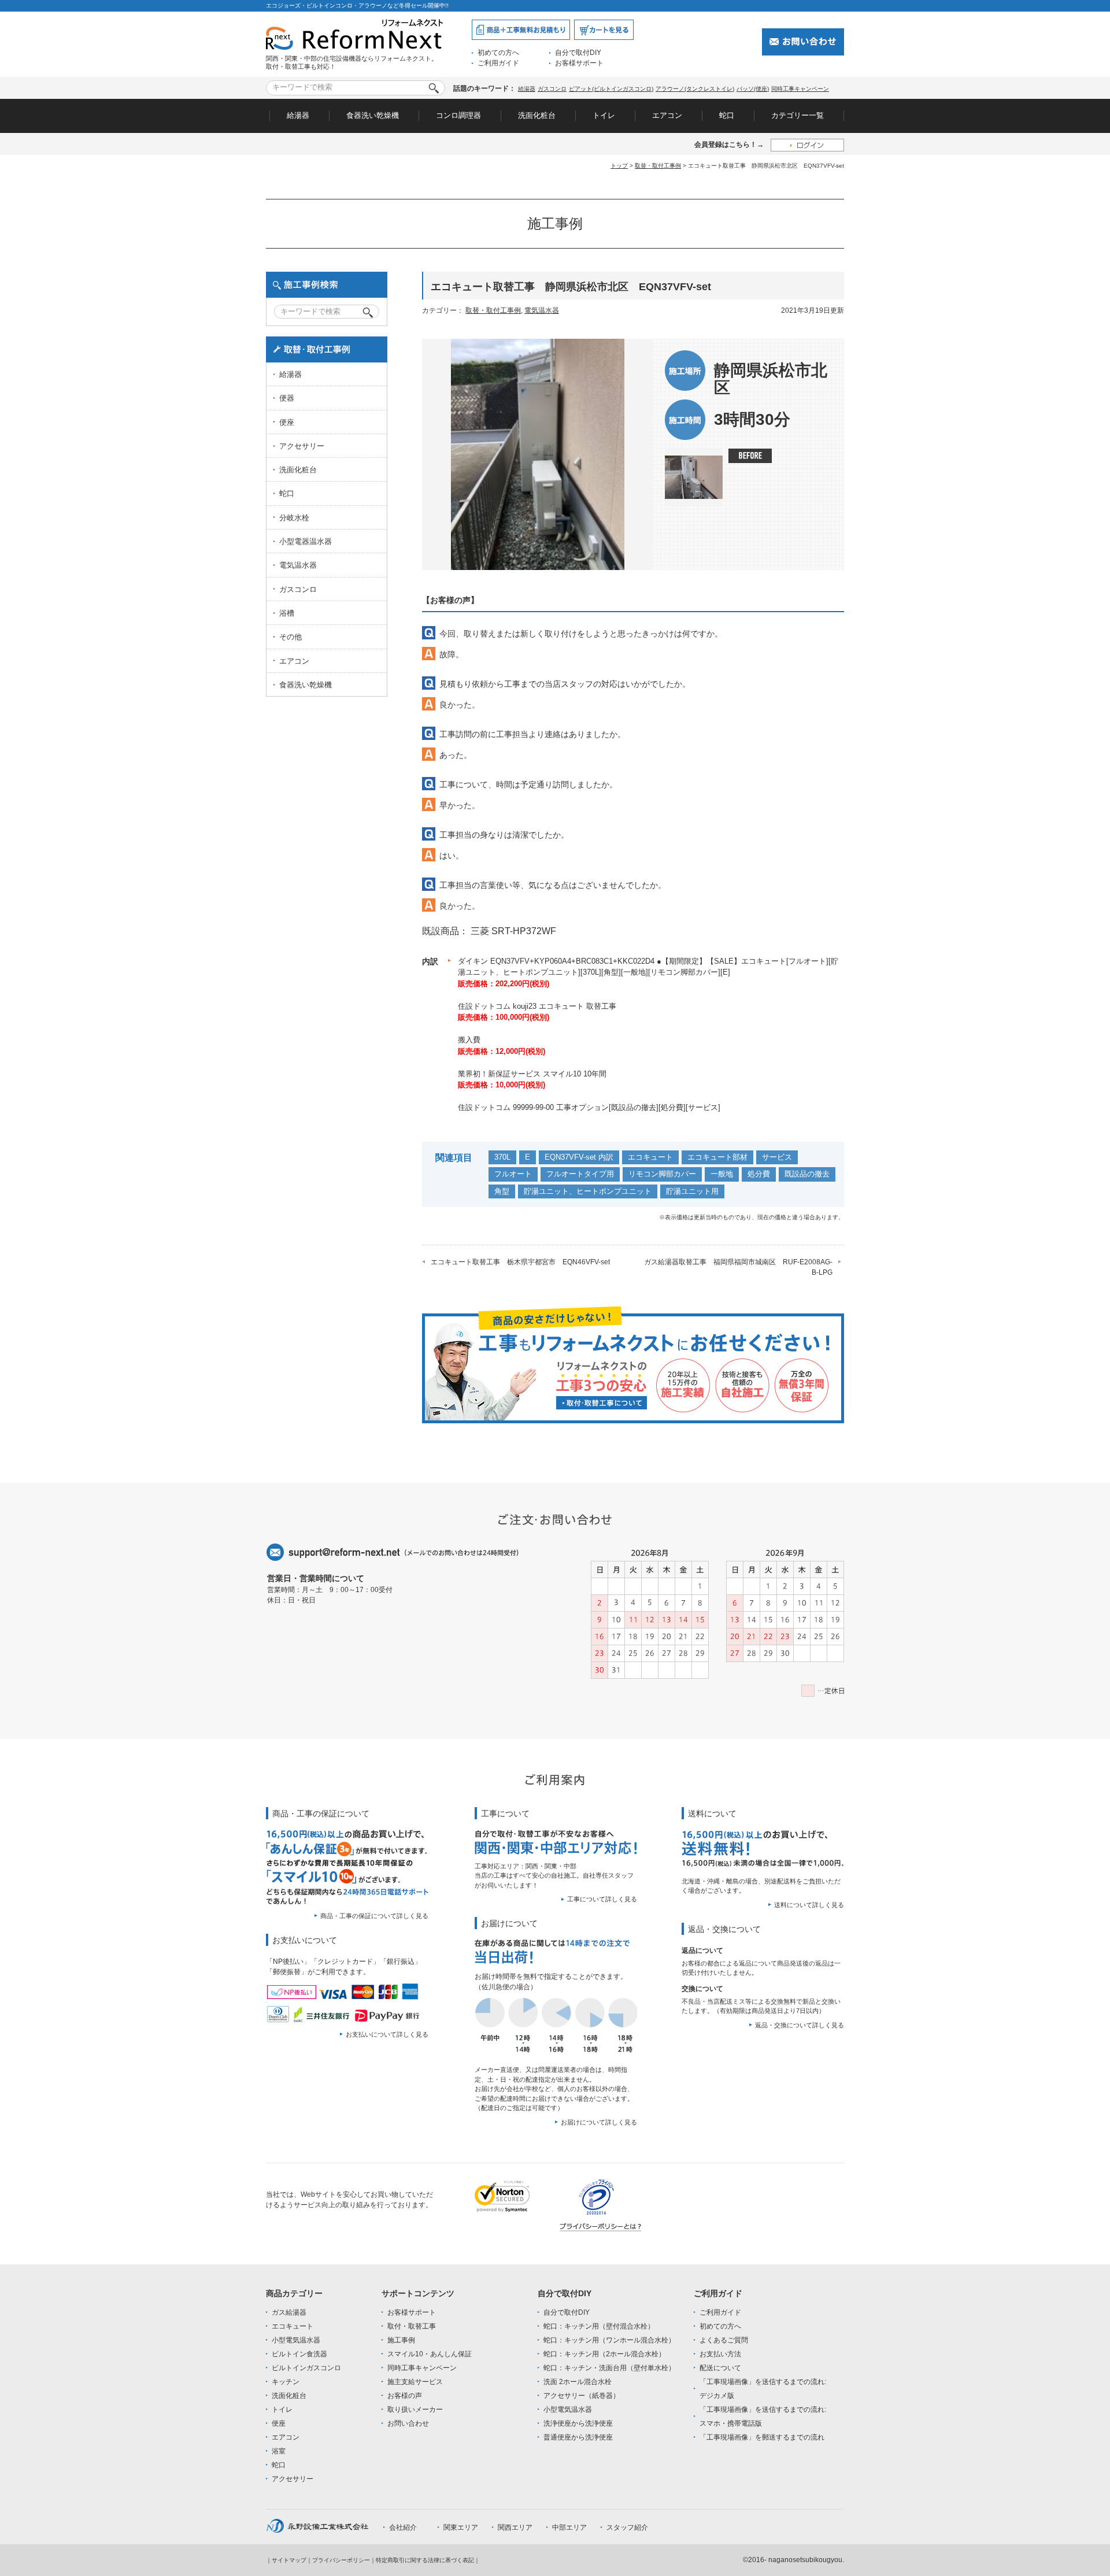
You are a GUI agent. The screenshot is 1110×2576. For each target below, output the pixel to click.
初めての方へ (498, 53)
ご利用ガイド (498, 63)
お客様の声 (405, 2396)
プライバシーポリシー (341, 2560)
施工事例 (401, 2340)
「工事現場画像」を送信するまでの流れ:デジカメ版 (763, 2389)
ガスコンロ (552, 89)
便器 (287, 398)
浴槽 (287, 613)
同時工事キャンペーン (800, 89)
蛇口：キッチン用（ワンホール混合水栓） (609, 2340)
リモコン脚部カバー (662, 1174)
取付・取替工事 (412, 2326)
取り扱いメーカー (415, 2410)
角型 (502, 1191)
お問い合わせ (408, 2423)
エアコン (667, 115)
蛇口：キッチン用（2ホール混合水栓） (604, 2354)
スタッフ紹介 (627, 2527)
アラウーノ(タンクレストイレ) (695, 89)
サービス (777, 1157)
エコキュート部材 (717, 1157)
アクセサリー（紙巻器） (582, 2396)
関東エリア (461, 2527)
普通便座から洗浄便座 (578, 2437)
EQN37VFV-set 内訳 (579, 1157)
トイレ (604, 115)
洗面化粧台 (537, 115)
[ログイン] (807, 145)
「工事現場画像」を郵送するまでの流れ (762, 2437)
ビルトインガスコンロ (306, 2368)
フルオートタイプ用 (580, 1174)
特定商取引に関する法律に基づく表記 (425, 2560)
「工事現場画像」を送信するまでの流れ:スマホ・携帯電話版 (763, 2416)
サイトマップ (289, 2560)
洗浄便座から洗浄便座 (578, 2423)
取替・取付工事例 (658, 166)
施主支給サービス (415, 2382)
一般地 (722, 1174)
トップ (619, 166)
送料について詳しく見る (809, 1905)
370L (502, 1157)
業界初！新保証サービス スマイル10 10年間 (532, 1074)
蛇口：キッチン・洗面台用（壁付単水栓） (609, 2368)
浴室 (279, 2451)
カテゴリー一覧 (798, 115)
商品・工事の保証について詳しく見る (374, 1916)
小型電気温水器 (296, 2340)
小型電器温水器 (306, 541)
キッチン (286, 2382)
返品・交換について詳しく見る (800, 2025)
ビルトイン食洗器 (299, 2354)
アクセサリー (302, 446)
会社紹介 (403, 2527)
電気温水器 (542, 310)
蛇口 (727, 115)
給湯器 (527, 89)
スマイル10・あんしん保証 (430, 2354)
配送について (720, 2368)
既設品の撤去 (807, 1174)
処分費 (759, 1174)
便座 (287, 422)
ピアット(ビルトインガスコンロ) (611, 89)
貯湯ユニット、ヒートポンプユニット (588, 1191)
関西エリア (515, 2527)
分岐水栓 (294, 518)
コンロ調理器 (458, 115)
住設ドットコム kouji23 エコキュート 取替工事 (537, 1006)
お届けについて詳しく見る (599, 2122)
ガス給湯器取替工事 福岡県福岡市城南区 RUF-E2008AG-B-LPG (738, 1267)
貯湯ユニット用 (692, 1191)
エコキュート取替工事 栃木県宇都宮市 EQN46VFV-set (520, 1262)
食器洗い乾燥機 (373, 115)
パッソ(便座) (753, 89)
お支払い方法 (720, 2354)
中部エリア (569, 2527)
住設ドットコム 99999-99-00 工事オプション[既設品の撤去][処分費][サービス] (589, 1107)
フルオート (513, 1174)
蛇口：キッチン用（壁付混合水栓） (599, 2326)
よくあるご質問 (724, 2340)
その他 (291, 637)
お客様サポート (579, 63)
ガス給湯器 (289, 2312)
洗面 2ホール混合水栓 (578, 2382)
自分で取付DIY (578, 53)
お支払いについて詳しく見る (387, 2034)
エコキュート (650, 1157)
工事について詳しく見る (602, 1899)
